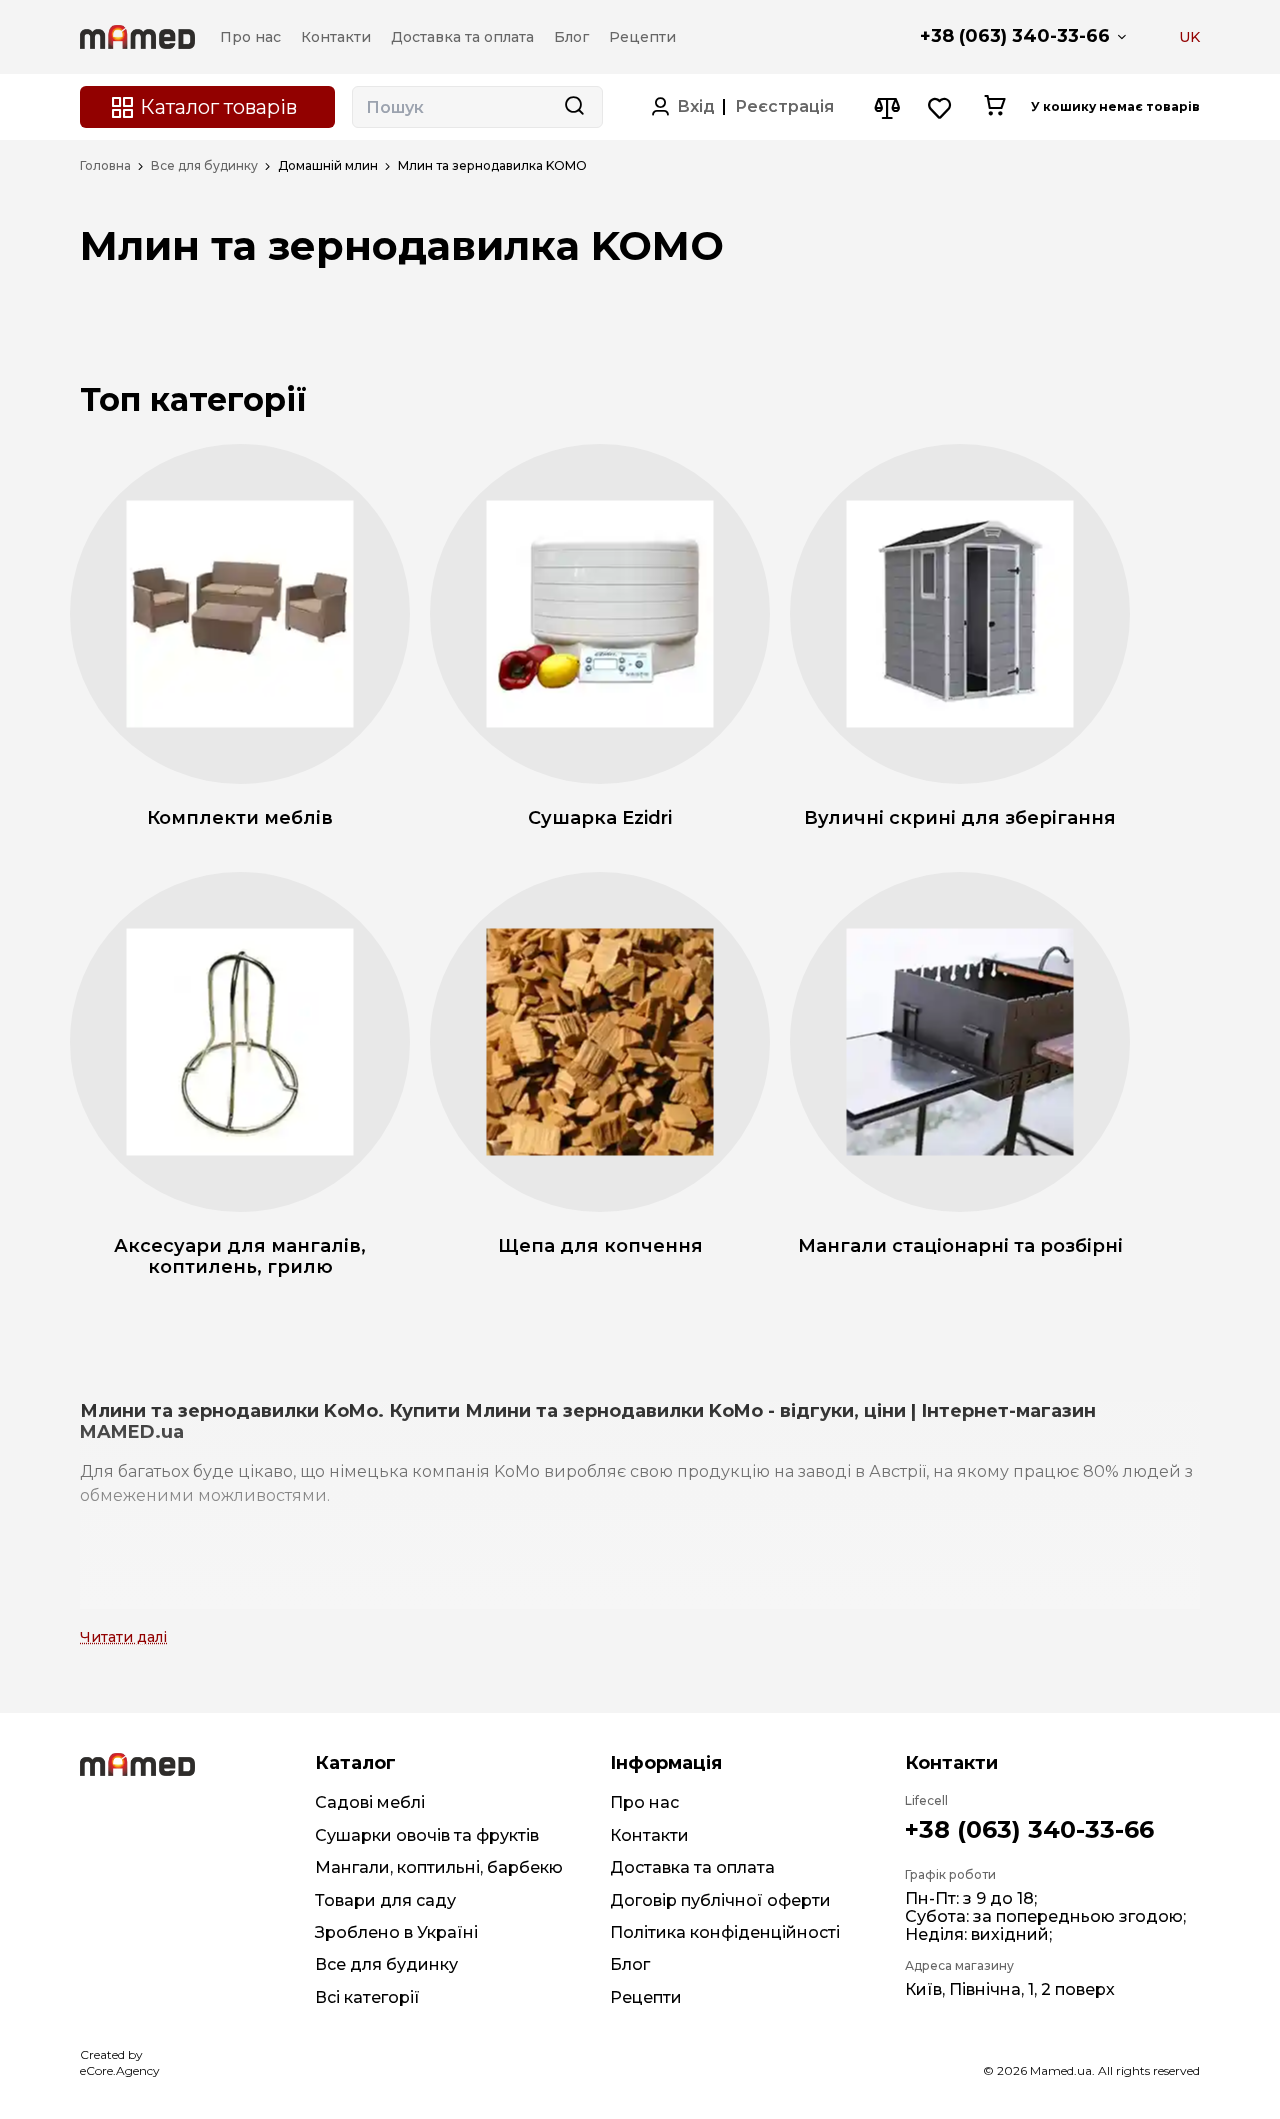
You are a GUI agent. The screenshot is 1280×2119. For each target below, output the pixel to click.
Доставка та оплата (692, 1867)
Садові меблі (370, 1802)
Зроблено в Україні (396, 1932)
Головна (105, 166)
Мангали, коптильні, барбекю (439, 1867)
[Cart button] (994, 107)
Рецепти (646, 1997)
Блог (630, 1964)
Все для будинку (204, 166)
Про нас (644, 1802)
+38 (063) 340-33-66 (1015, 36)
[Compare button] (886, 107)
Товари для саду (385, 1900)
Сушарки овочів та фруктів (427, 1835)
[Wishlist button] (940, 107)
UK (1189, 37)
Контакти (649, 1835)
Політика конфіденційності (725, 1932)
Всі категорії (367, 1997)
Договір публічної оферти (720, 1900)
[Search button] (574, 107)
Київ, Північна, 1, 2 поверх (1010, 1989)
